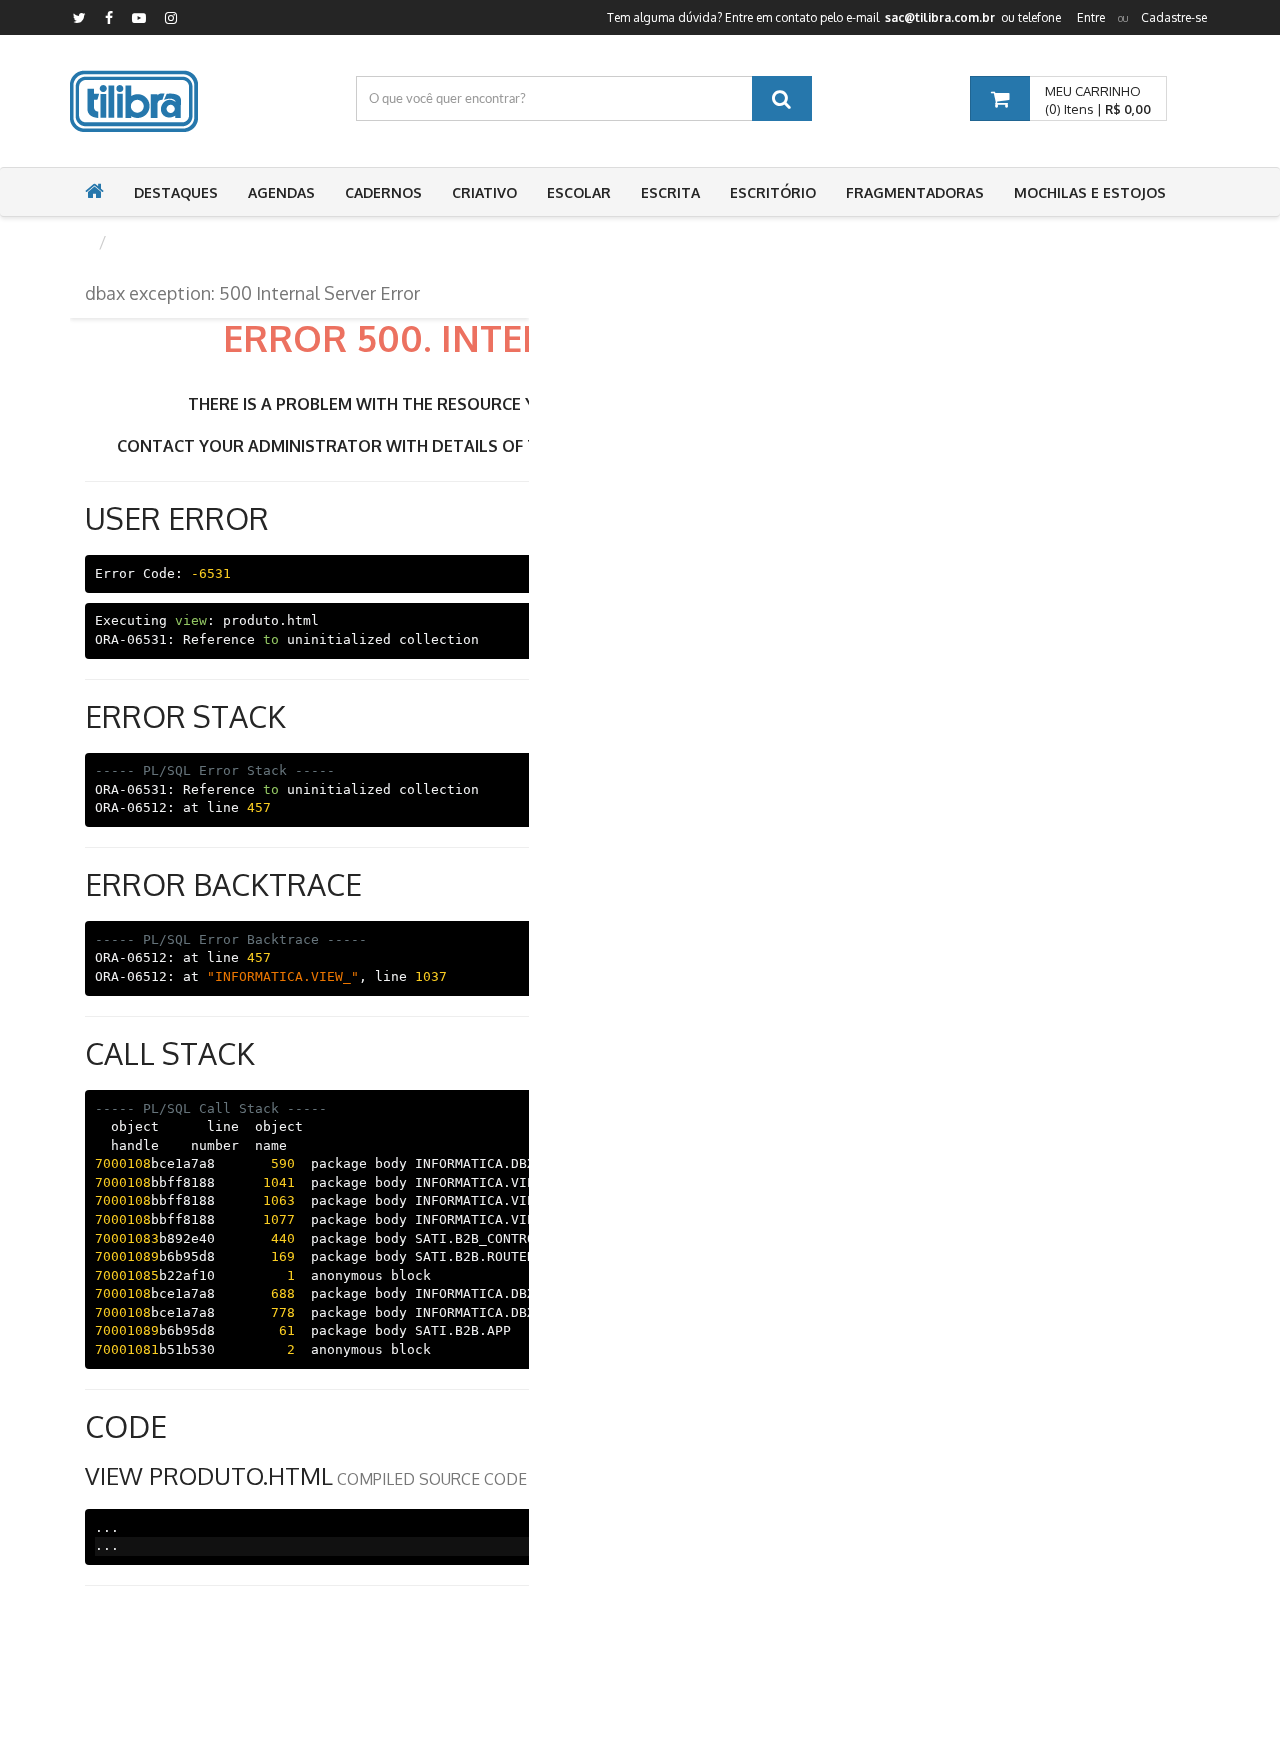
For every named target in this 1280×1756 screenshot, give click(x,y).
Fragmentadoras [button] (915, 192)
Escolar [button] (579, 192)
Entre (1091, 17)
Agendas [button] (281, 192)
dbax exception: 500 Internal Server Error (252, 293)
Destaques (176, 192)
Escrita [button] (670, 192)
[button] (94, 193)
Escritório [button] (773, 192)
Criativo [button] (484, 192)
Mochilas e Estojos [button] (1090, 192)
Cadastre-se (1174, 17)
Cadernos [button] (383, 192)
